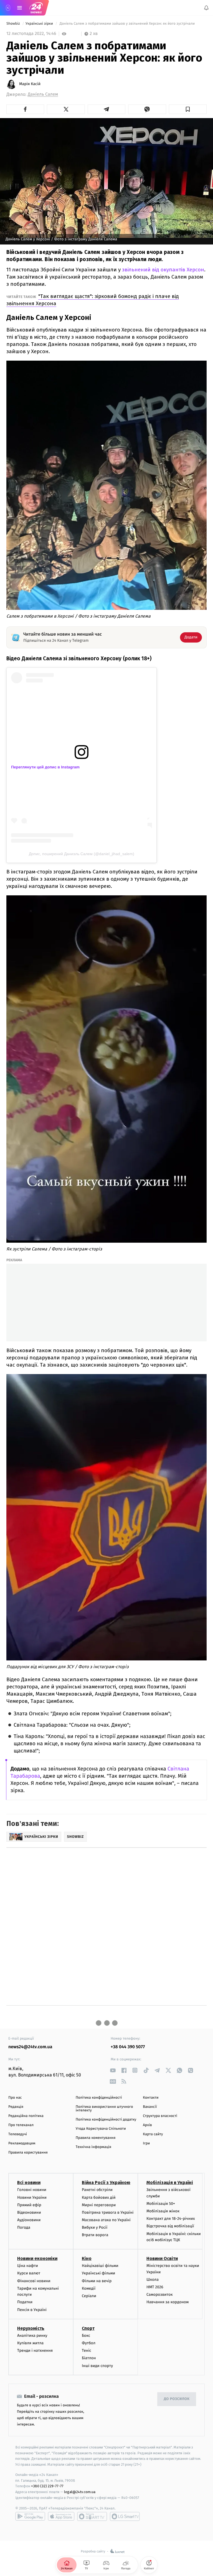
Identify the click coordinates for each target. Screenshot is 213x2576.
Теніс (87, 2350)
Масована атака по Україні (106, 2220)
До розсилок (177, 2399)
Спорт (88, 2328)
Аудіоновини (29, 2220)
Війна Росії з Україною (106, 2183)
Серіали (89, 2296)
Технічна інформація (93, 2147)
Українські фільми (98, 2273)
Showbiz (14, 24)
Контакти (151, 2098)
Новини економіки (37, 2259)
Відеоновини (29, 2212)
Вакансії (150, 2107)
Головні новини (32, 2190)
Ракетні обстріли (97, 2190)
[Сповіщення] (206, 8)
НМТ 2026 (155, 2287)
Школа (153, 2280)
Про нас (15, 2098)
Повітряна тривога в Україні (108, 2212)
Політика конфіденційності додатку (106, 2120)
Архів (147, 2125)
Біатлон (89, 2358)
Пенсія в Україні (32, 2310)
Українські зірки (40, 24)
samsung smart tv (125, 2516)
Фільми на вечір (97, 2281)
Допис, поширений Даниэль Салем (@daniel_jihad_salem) (82, 854)
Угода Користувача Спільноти (101, 2129)
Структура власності (160, 2116)
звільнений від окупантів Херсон (163, 270)
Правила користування (28, 2153)
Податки (25, 2302)
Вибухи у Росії (95, 2228)
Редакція (16, 2107)
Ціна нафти (28, 2266)
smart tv (92, 2516)
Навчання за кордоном (168, 2302)
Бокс (86, 2336)
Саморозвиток (160, 2295)
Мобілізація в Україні (170, 2183)
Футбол (89, 2343)
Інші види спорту (97, 2366)
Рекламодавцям (22, 2143)
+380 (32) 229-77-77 (47, 2486)
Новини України (32, 2197)
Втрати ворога (95, 2235)
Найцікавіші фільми (100, 2266)
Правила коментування (96, 2138)
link (113, 2070)
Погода (24, 2228)
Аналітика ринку (32, 2336)
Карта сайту (153, 2134)
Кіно (87, 2259)
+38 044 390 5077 (128, 2047)
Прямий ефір (29, 2205)
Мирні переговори (99, 2205)
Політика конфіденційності (99, 2098)
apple (61, 2516)
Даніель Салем (43, 94)
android (30, 2516)
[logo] (36, 8)
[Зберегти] (188, 109)
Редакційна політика (26, 2116)
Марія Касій (30, 84)
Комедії (89, 2288)
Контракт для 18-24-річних (171, 2219)
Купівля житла (30, 2343)
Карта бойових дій (99, 2197)
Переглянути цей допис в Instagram (45, 767)
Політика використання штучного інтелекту (104, 2109)
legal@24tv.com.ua (80, 2492)
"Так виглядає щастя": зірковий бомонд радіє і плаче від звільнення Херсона (93, 300)
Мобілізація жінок (163, 2211)
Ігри (146, 2143)
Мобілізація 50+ (161, 2204)
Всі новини (29, 2183)
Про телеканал (21, 2125)
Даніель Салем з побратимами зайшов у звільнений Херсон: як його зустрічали (127, 24)
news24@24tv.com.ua (30, 2047)
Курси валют (29, 2273)
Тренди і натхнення (35, 2350)
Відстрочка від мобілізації (170, 2226)
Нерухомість (31, 2328)
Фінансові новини (34, 2281)
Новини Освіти (162, 2259)
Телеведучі (18, 2134)
